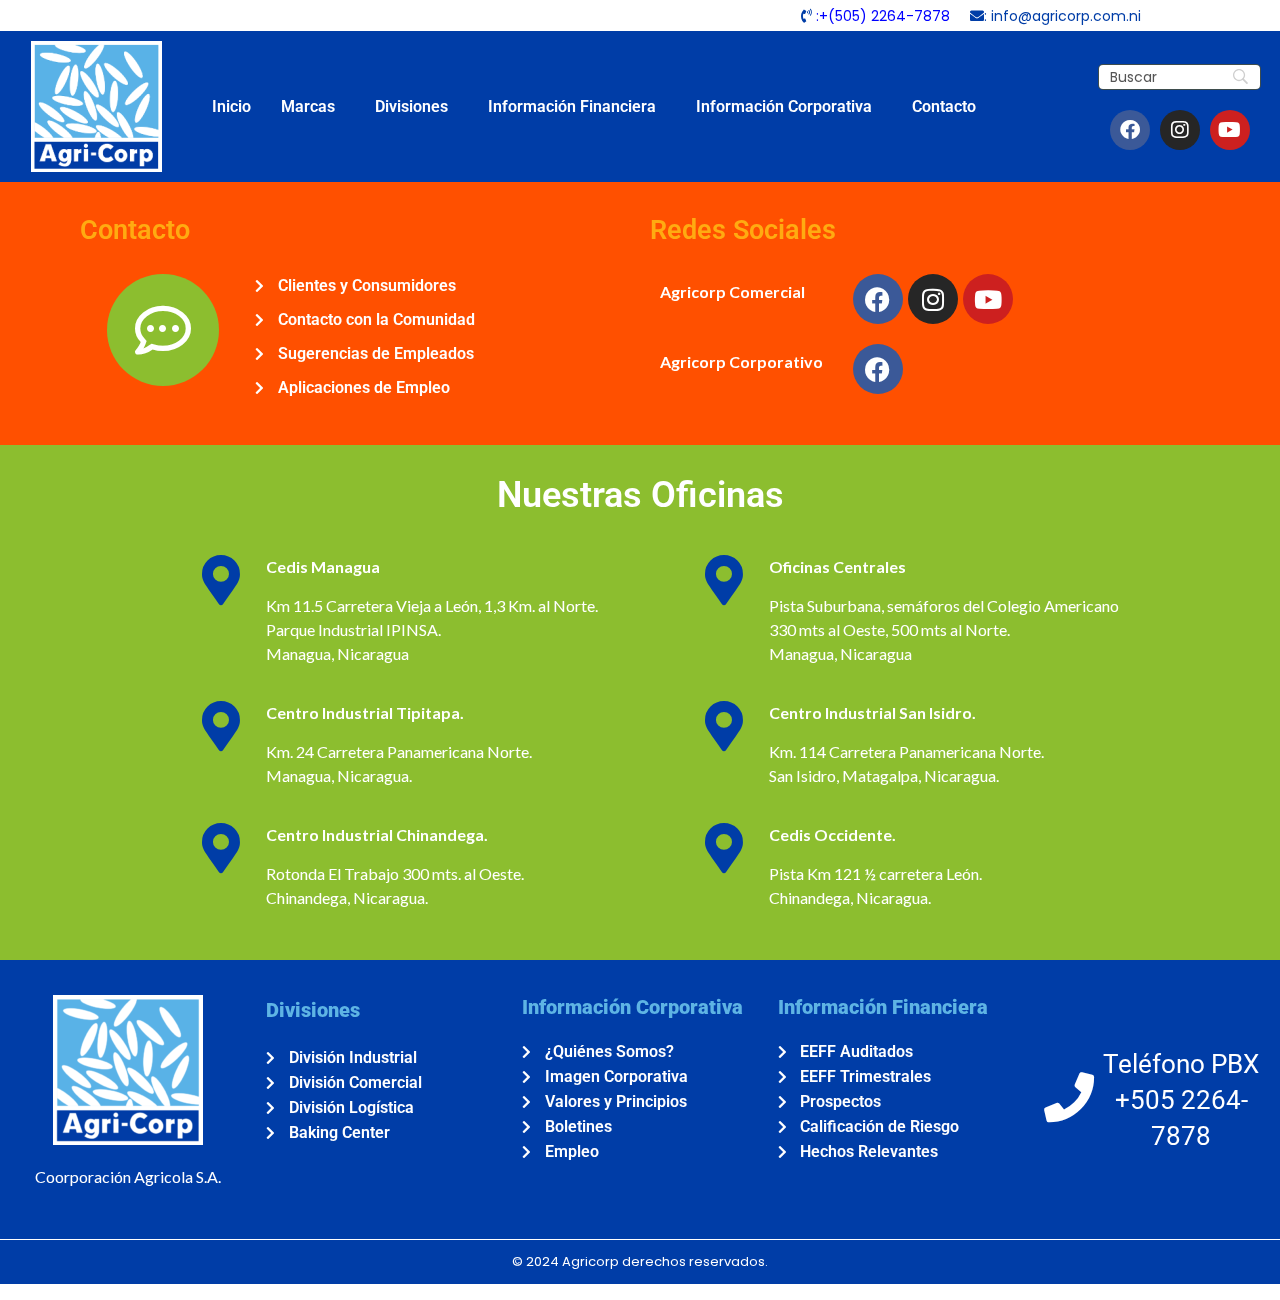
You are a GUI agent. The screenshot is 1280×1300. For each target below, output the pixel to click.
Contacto (944, 106)
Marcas (308, 106)
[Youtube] (1230, 130)
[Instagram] (1180, 130)
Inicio (231, 106)
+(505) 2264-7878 (884, 16)
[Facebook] (1130, 130)
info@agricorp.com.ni (1066, 16)
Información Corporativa (784, 106)
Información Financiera (572, 106)
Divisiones (411, 106)
